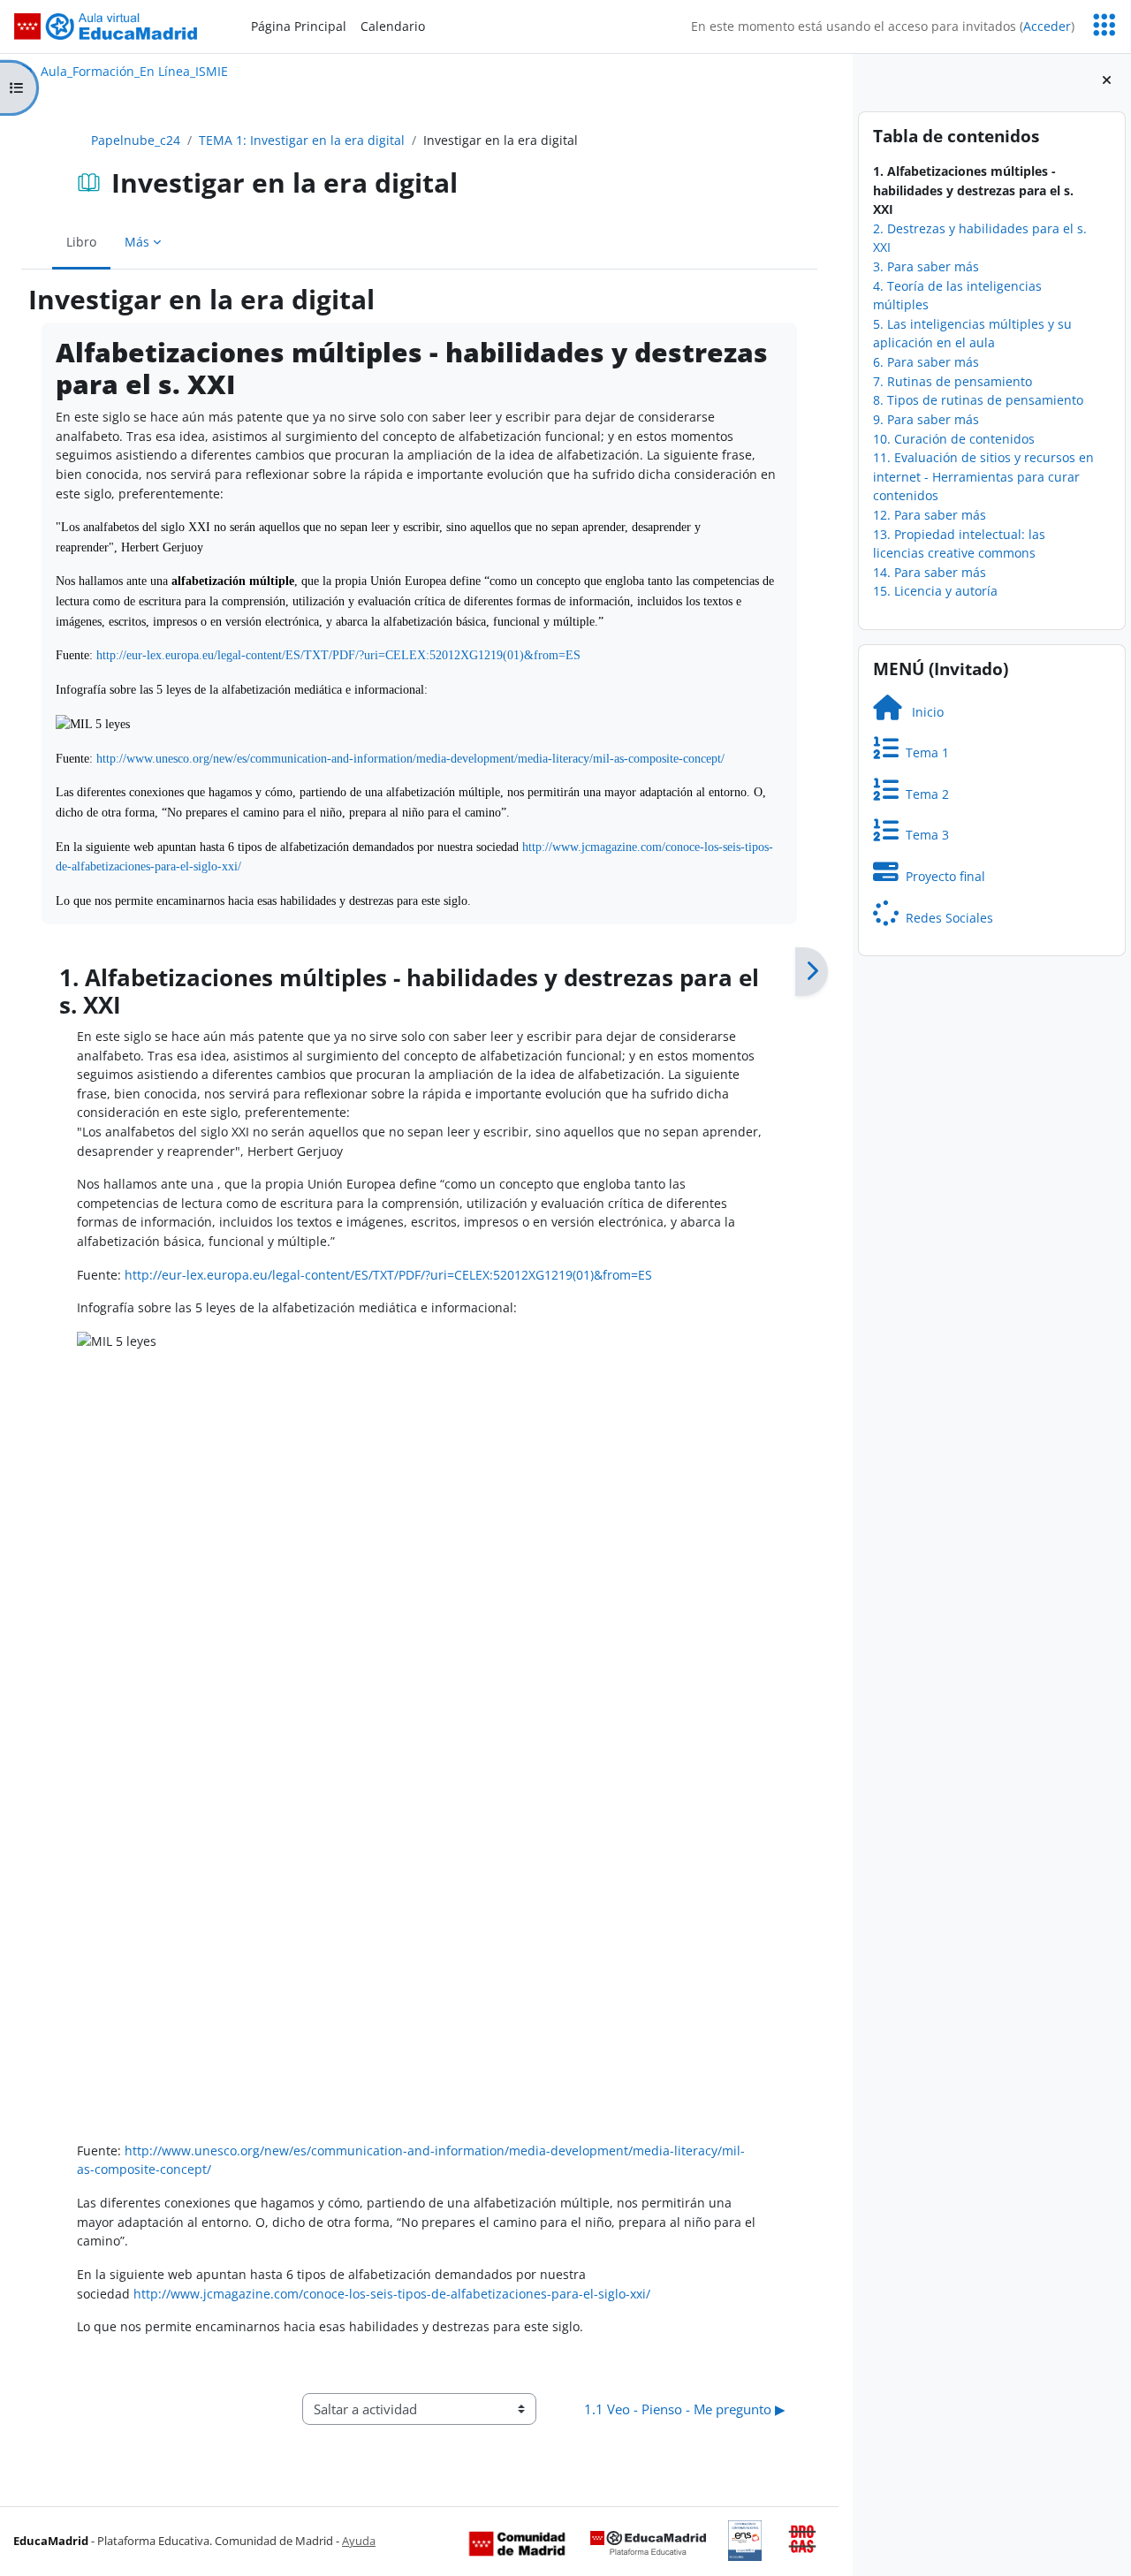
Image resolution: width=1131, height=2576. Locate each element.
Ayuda (359, 2541)
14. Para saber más (930, 572)
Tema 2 (924, 794)
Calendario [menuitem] (393, 26)
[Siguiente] (812, 972)
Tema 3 (924, 835)
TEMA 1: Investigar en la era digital (302, 140)
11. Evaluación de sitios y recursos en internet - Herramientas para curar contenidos (983, 476)
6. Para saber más (926, 362)
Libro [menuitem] (81, 242)
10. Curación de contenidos (954, 439)
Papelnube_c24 (136, 140)
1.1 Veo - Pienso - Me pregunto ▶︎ (685, 2409)
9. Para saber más (926, 419)
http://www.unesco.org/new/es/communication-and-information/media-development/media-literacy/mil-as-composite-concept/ (410, 758)
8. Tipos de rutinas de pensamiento (978, 400)
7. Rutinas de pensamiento (953, 381)
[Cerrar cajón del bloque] (1107, 80)
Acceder (1047, 26)
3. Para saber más (926, 266)
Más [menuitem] (137, 242)
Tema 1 (924, 752)
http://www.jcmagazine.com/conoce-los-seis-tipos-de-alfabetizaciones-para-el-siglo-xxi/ (392, 2294)
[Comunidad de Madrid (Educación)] (517, 2542)
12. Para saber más (930, 515)
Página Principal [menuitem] (299, 26)
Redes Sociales (946, 918)
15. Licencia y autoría (935, 591)
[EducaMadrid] (648, 2542)
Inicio (922, 712)
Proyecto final (942, 876)
